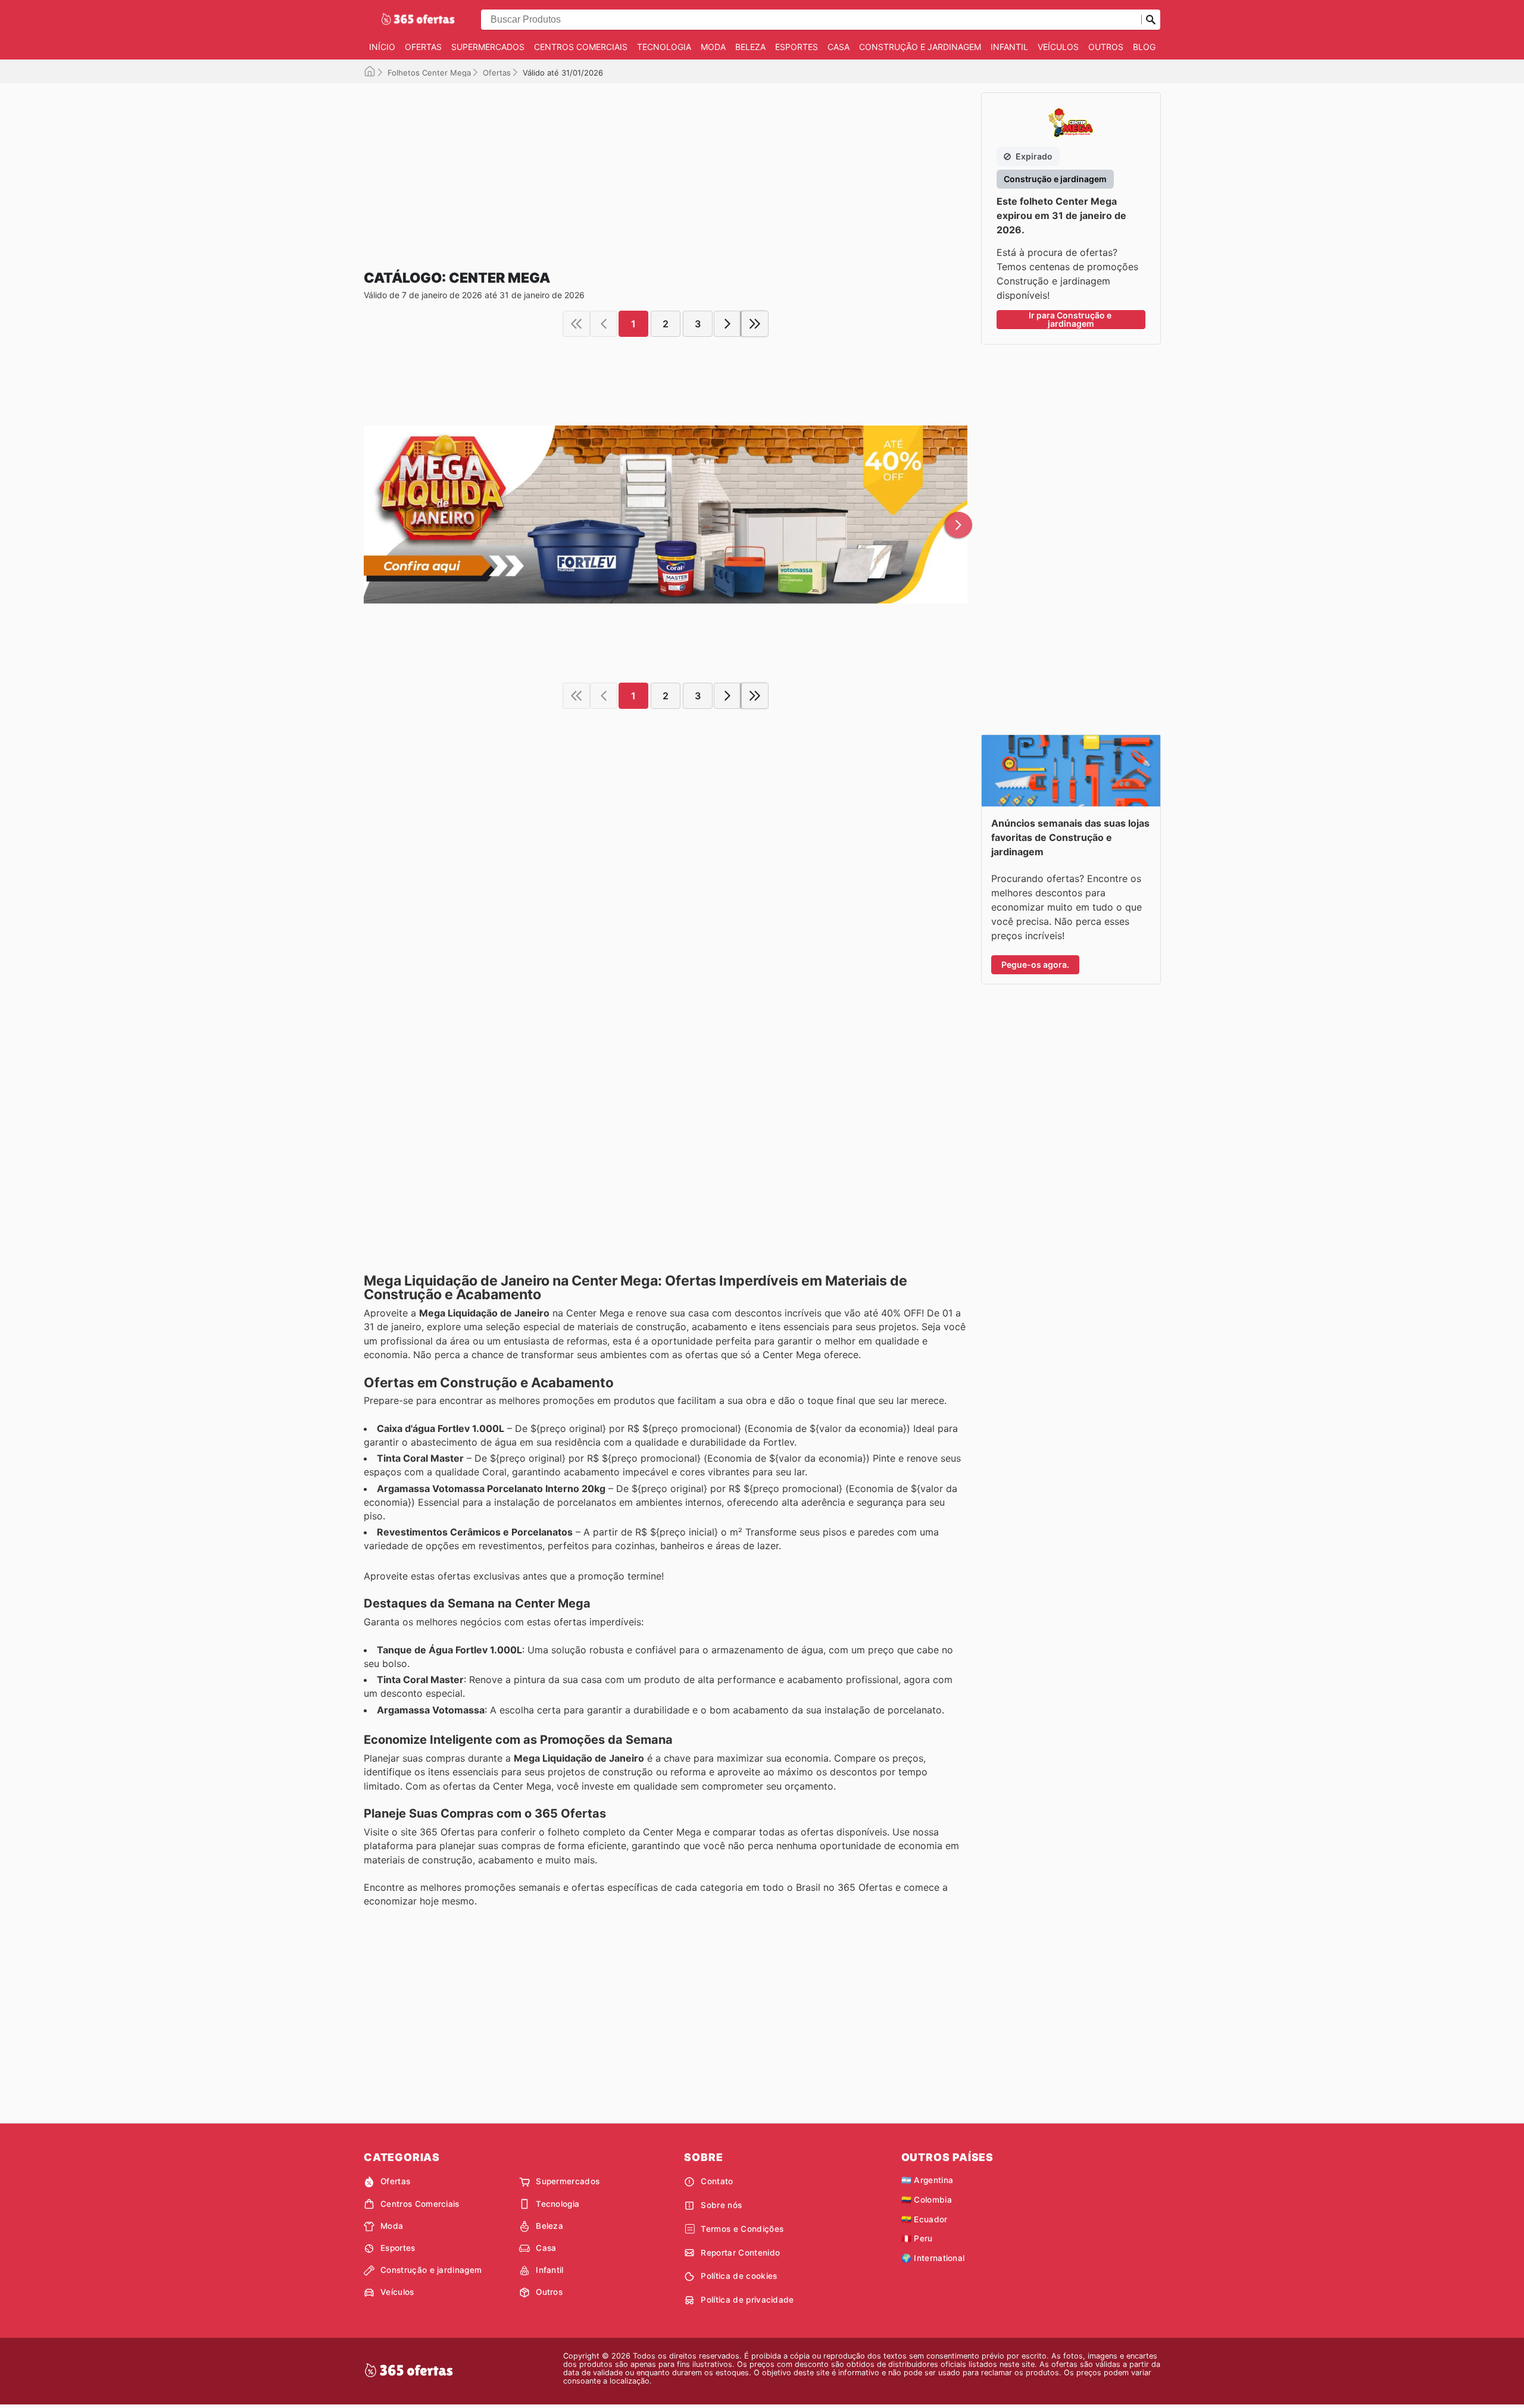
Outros (1106, 47)
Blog (1144, 47)
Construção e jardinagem (920, 47)
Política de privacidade (747, 2300)
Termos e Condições (742, 2229)
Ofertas (423, 47)
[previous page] (604, 324)
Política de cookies (739, 2276)
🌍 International (933, 2258)
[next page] (727, 324)
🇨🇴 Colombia (927, 2200)
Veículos (1058, 47)
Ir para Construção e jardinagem (1071, 319)
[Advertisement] (666, 167)
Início (382, 47)
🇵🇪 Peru (917, 2238)
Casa (838, 47)
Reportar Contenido (740, 2253)
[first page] (576, 324)
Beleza (750, 47)
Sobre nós (721, 2205)
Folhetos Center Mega (429, 73)
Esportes (797, 47)
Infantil (1009, 47)
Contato (717, 2181)
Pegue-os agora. (1035, 964)
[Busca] (1151, 20)
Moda (713, 47)
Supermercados (488, 47)
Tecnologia (664, 47)
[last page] (755, 324)
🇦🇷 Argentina (927, 2180)
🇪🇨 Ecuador (925, 2219)
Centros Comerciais (581, 47)
